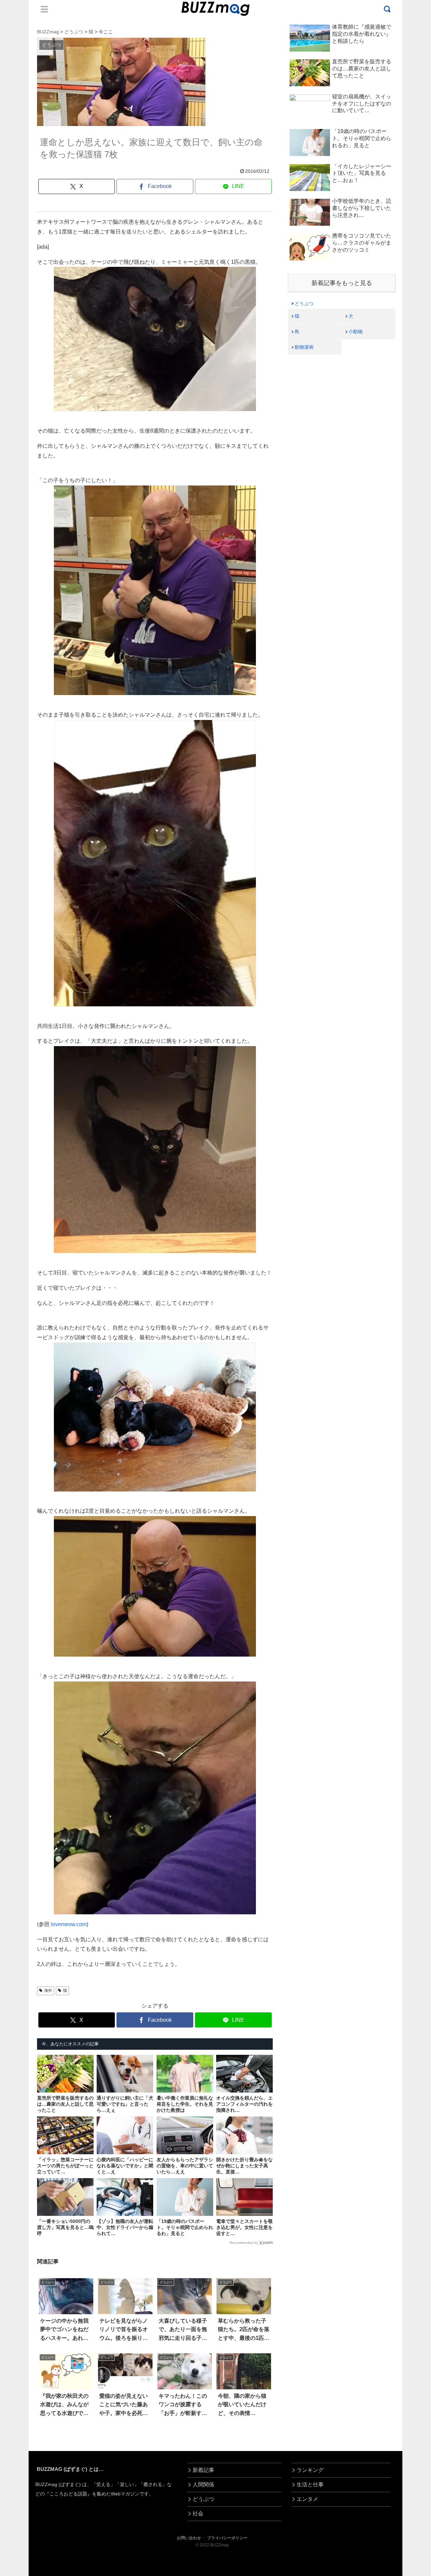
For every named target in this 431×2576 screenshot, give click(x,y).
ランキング (310, 2470)
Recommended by (244, 2243)
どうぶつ (304, 304)
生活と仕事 (310, 2485)
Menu (44, 9)
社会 (198, 2514)
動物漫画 (304, 347)
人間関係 (203, 2485)
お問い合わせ (189, 2538)
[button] (26, 1632)
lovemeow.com (69, 1924)
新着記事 (203, 2470)
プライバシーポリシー (227, 2538)
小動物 (356, 332)
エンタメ (307, 2499)
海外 (48, 1990)
